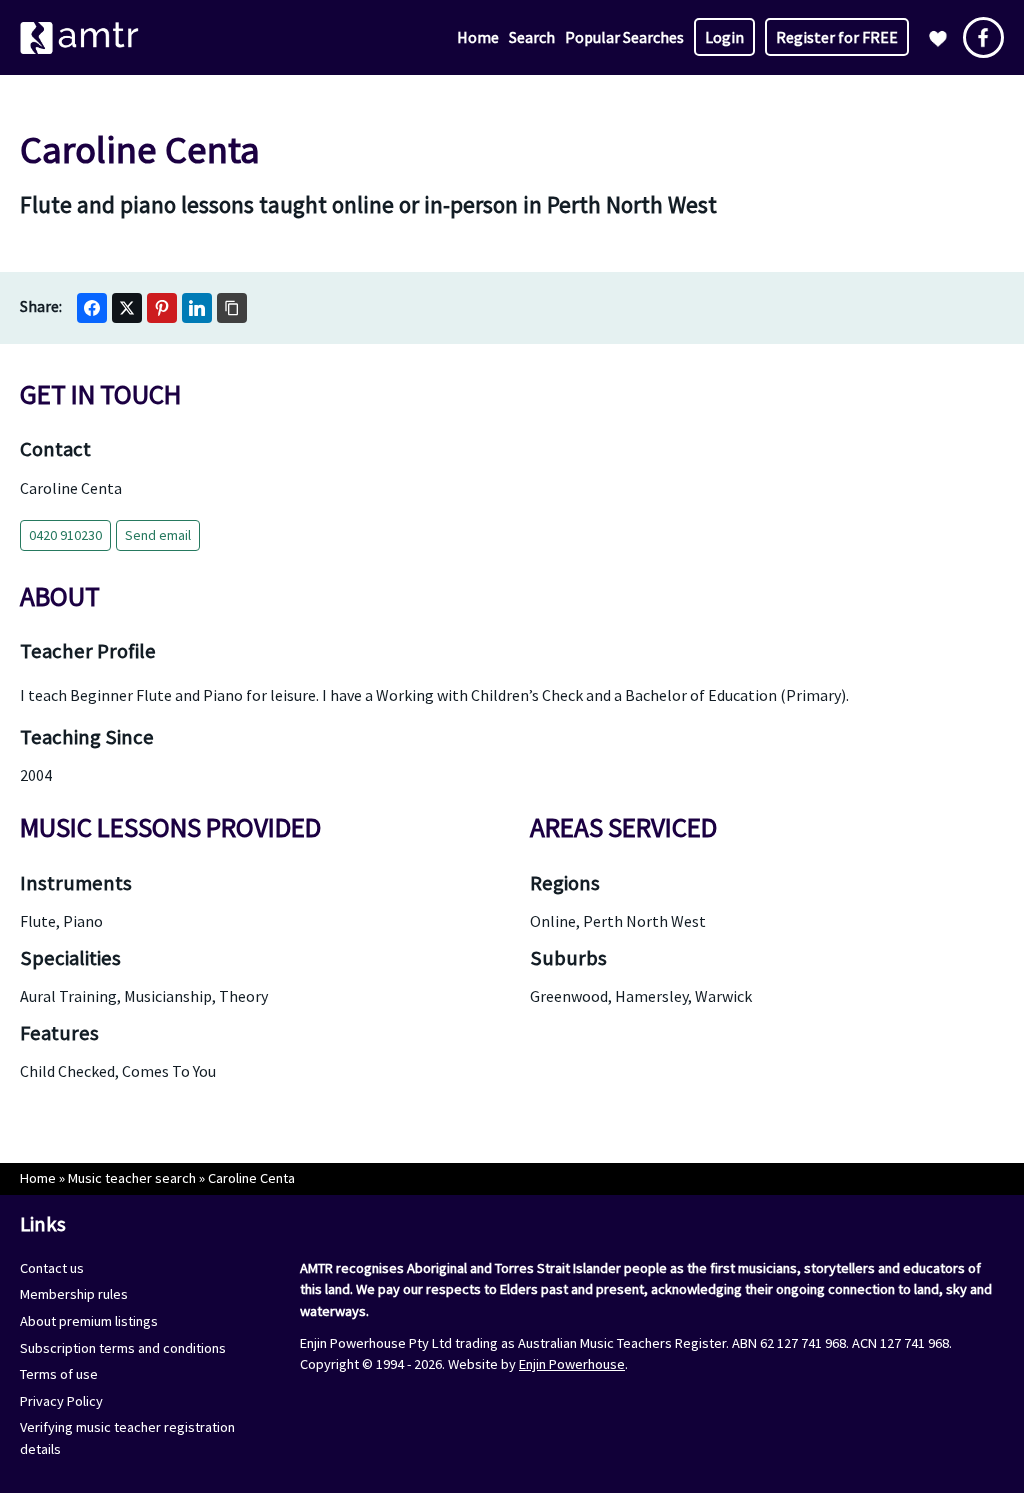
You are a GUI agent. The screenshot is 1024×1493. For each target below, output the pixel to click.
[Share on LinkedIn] (197, 308)
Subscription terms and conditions (123, 1348)
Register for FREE (837, 37)
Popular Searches (624, 37)
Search (532, 37)
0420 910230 (65, 535)
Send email (158, 535)
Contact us (52, 1268)
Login (724, 37)
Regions (565, 883)
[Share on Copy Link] (232, 308)
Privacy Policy (61, 1401)
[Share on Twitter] (127, 308)
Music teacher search (132, 1178)
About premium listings (89, 1321)
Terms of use (59, 1374)
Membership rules (74, 1294)
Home (478, 37)
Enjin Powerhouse (572, 1364)
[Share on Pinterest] (162, 308)
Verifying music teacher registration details (127, 1438)
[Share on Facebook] (92, 308)
